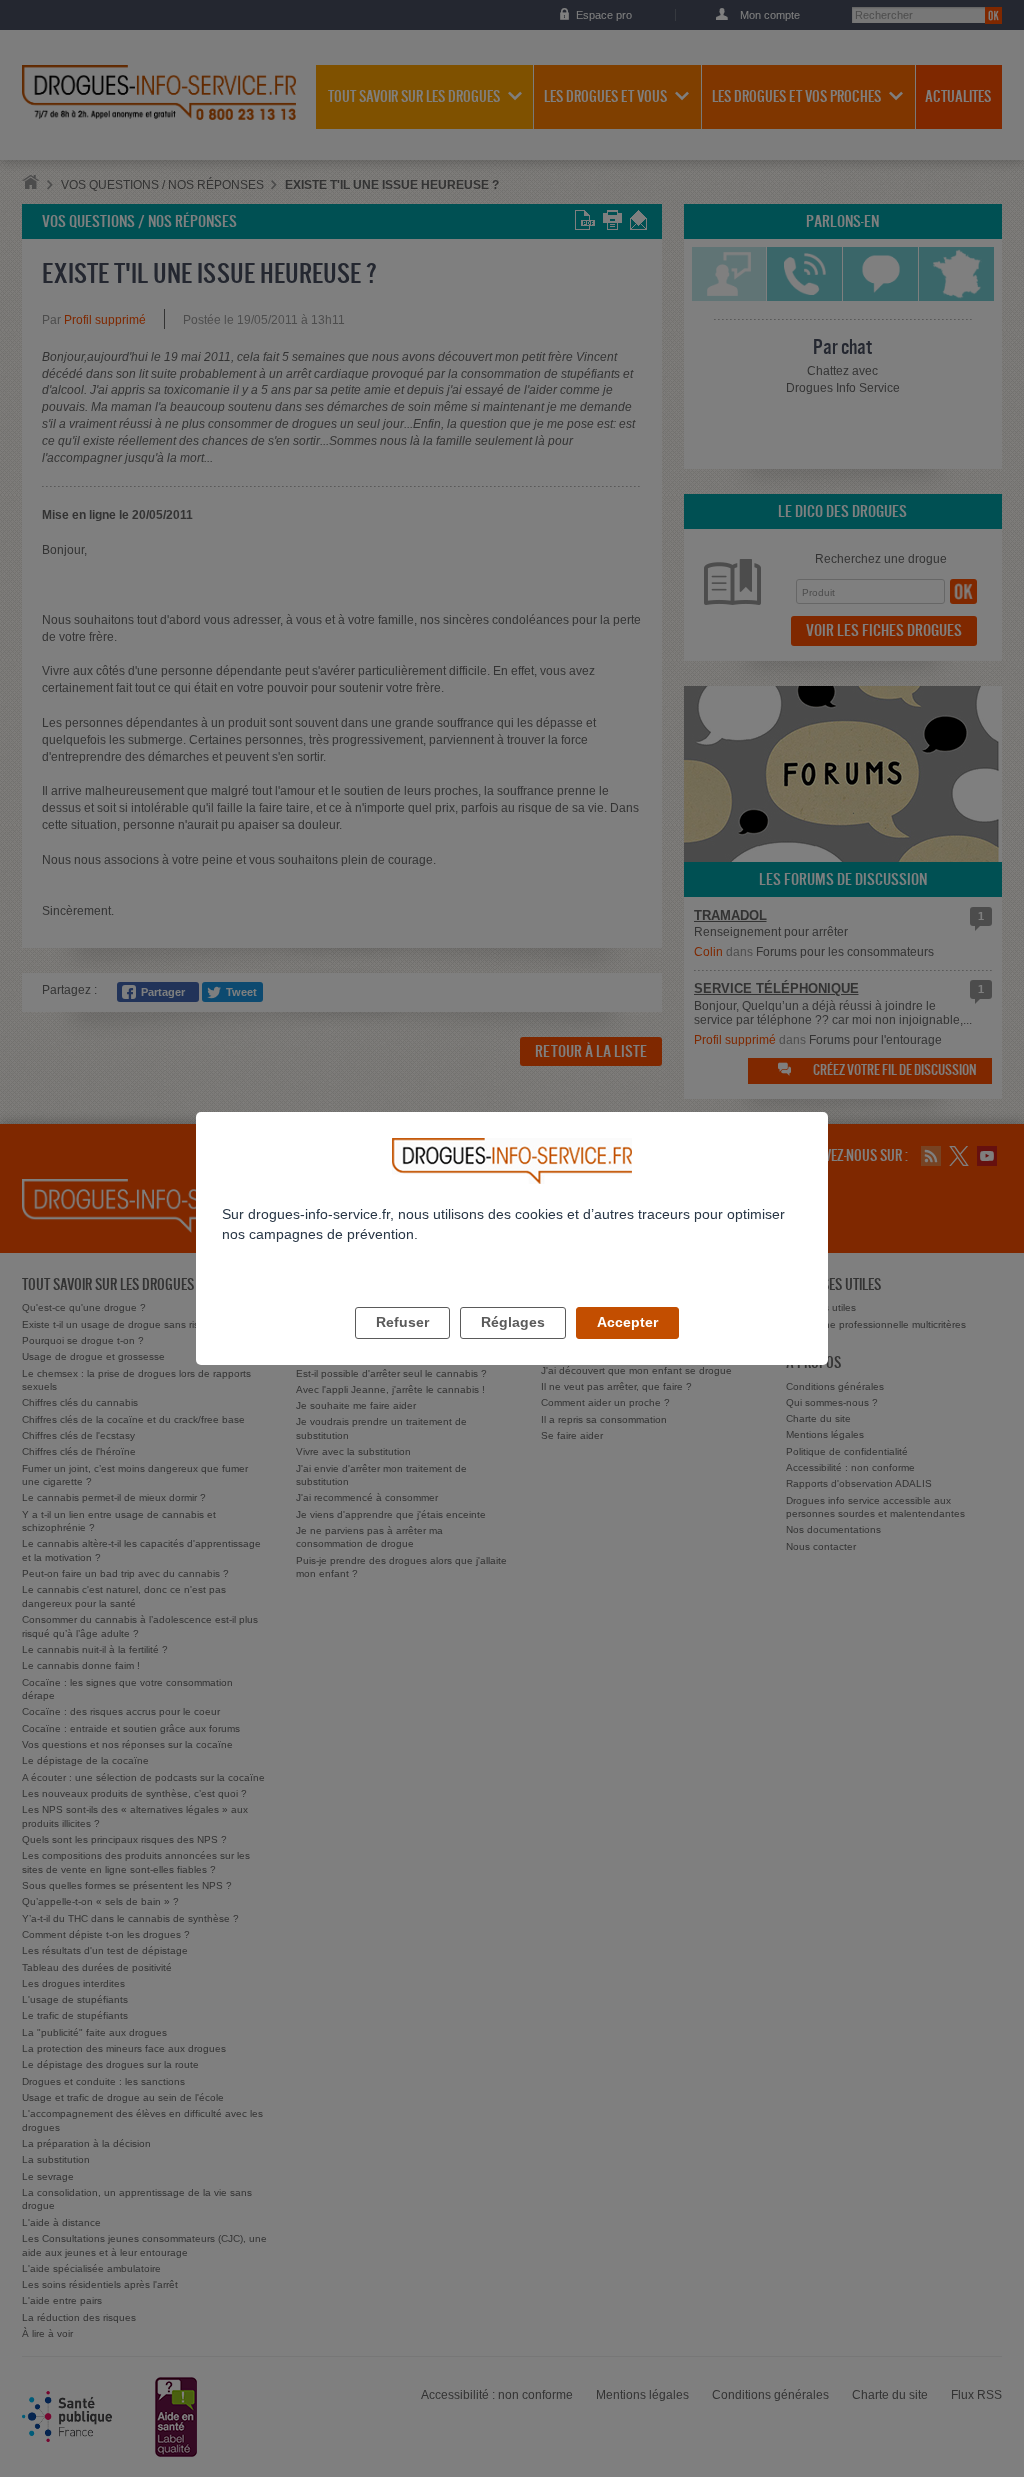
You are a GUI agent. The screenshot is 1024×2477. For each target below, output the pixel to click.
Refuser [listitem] (402, 1322)
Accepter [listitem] (627, 1322)
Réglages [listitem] (513, 1322)
